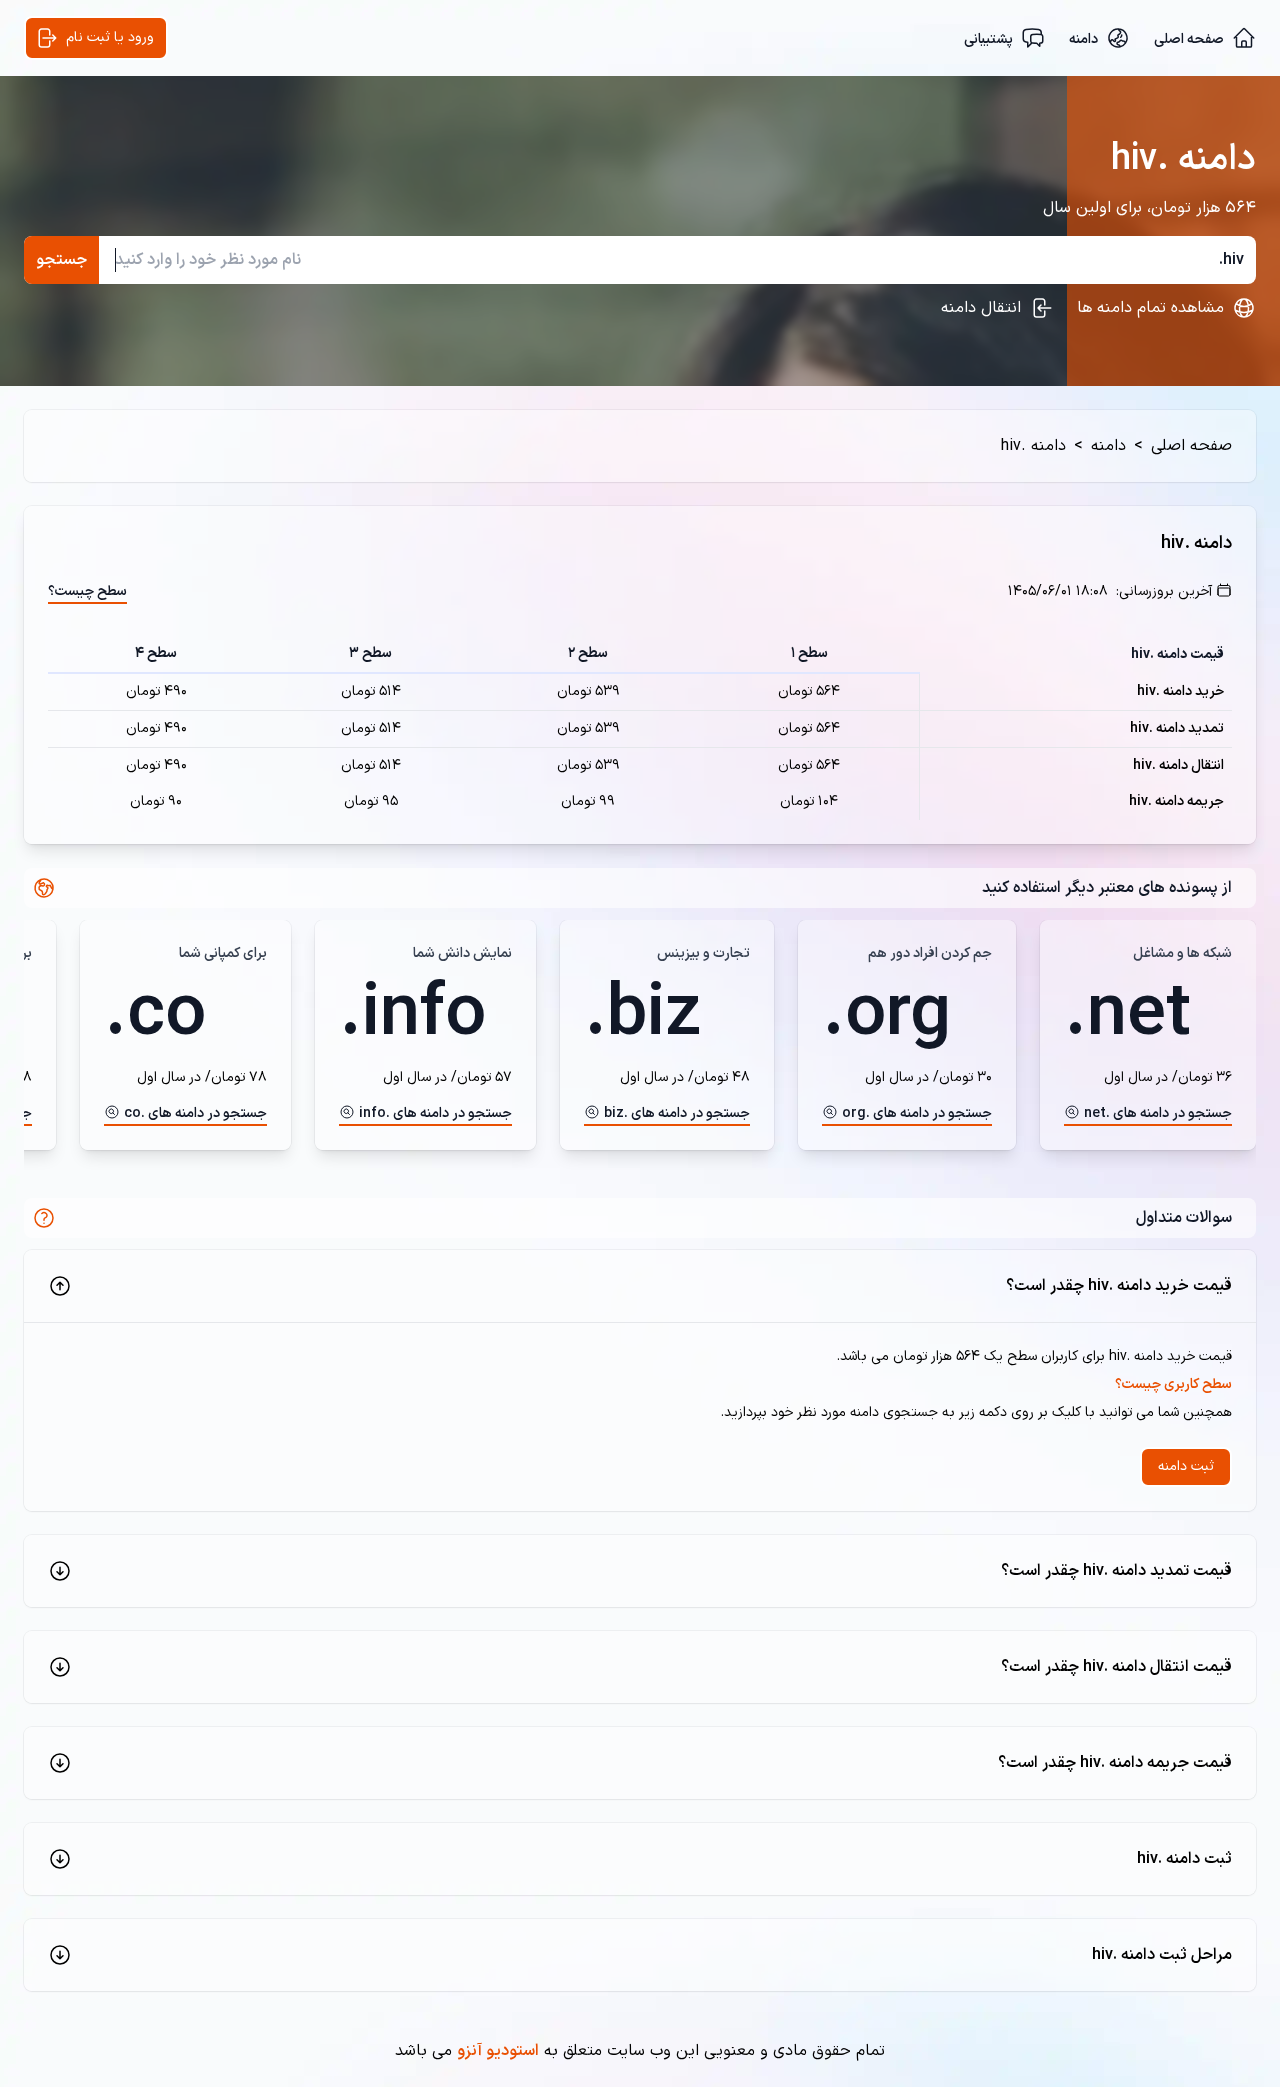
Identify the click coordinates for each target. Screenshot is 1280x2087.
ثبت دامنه (1186, 1466)
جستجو (61, 260)
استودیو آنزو (498, 2051)
